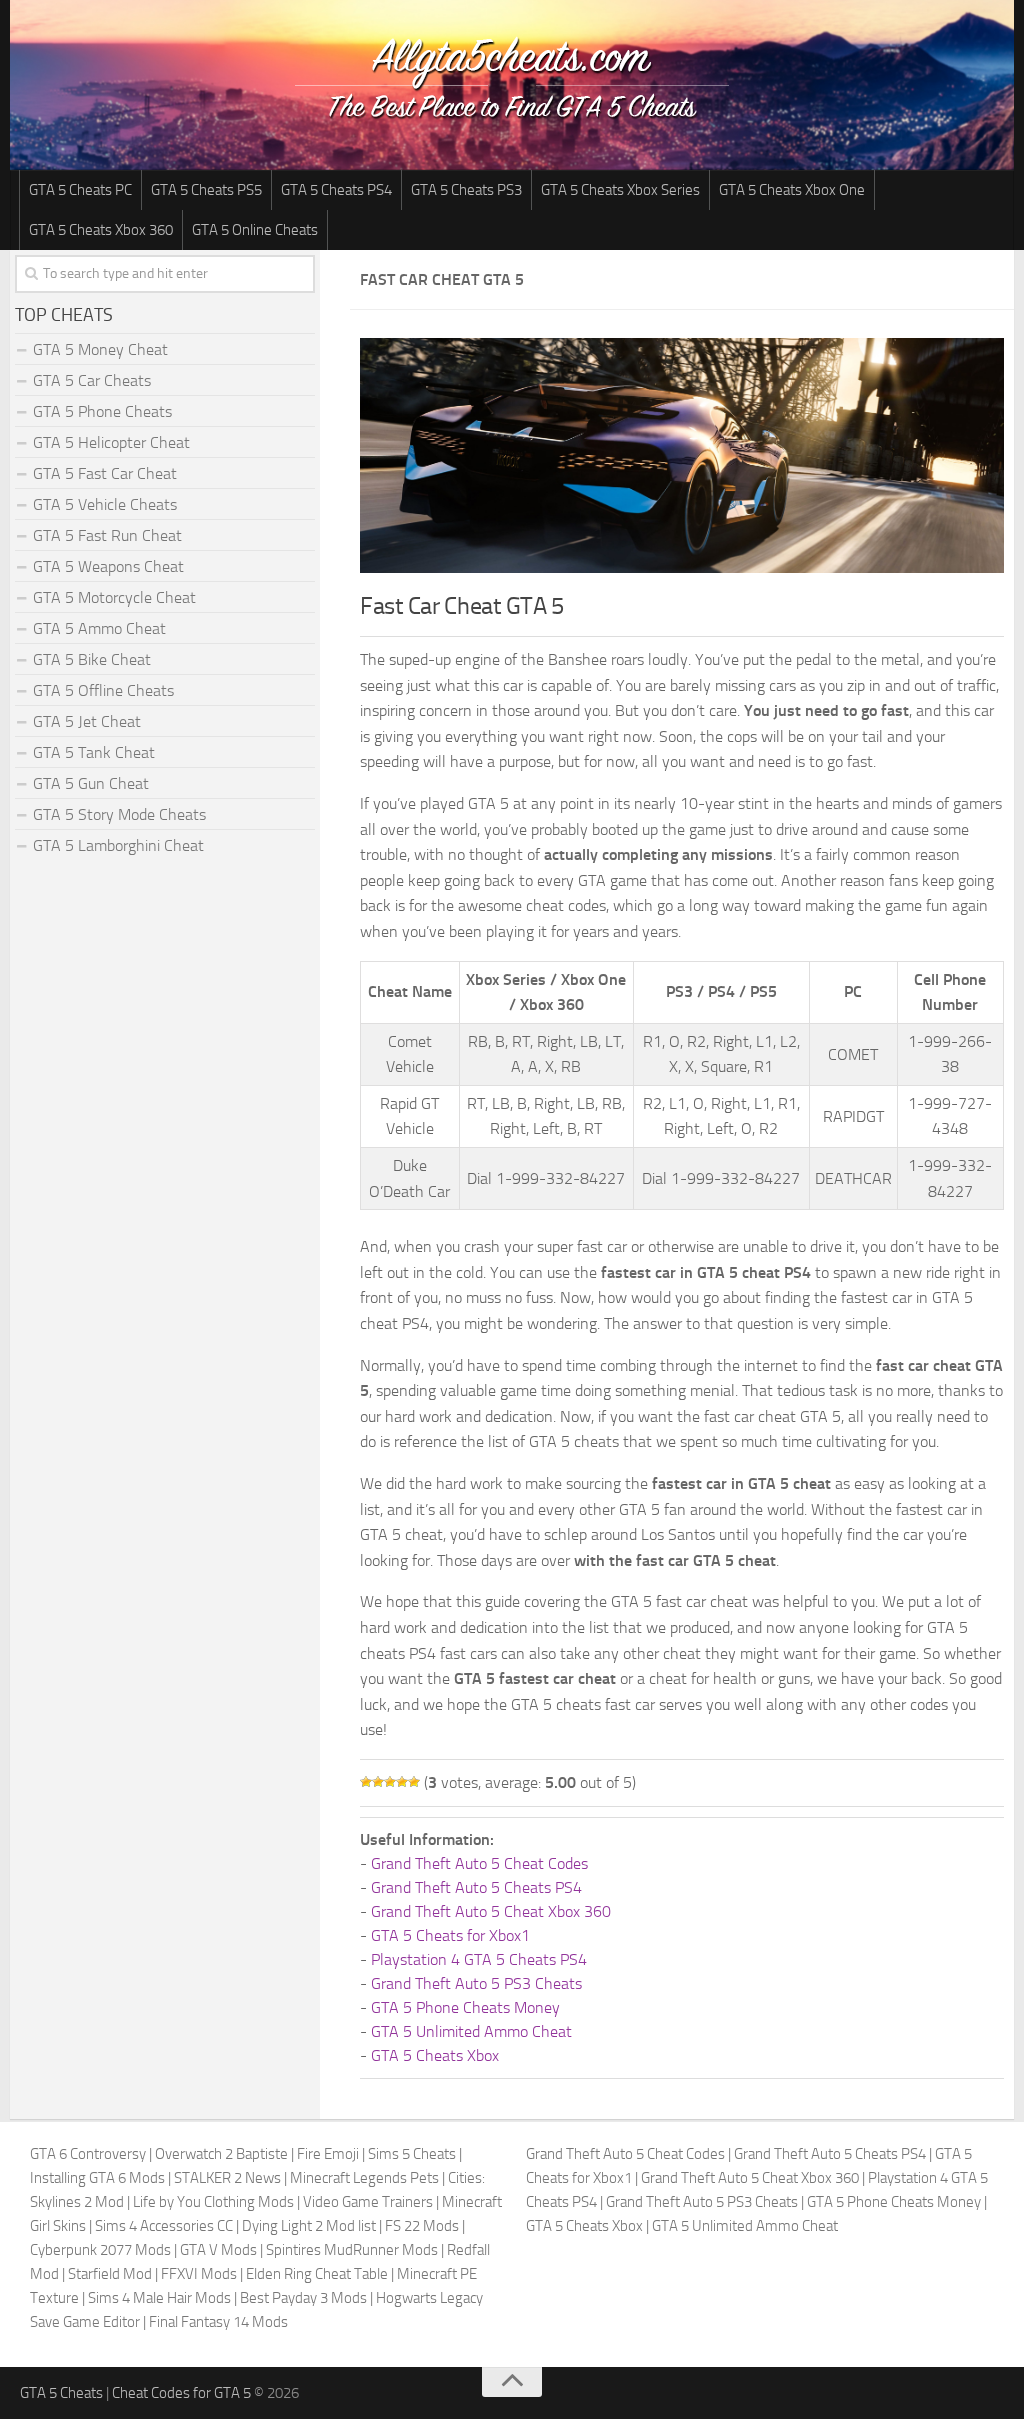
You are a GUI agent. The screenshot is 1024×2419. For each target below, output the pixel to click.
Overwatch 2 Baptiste (221, 2154)
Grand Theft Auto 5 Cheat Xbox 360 (491, 1911)
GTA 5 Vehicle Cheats (105, 504)
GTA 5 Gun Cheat (91, 783)
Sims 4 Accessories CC (164, 2226)
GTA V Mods (218, 2250)
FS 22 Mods (422, 2226)
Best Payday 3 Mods (303, 2298)
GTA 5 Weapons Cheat (108, 566)
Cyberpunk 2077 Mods (100, 2250)
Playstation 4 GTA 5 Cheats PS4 (479, 1959)
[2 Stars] (378, 1782)
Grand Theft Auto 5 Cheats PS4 (476, 1887)
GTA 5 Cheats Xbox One (792, 190)
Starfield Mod (110, 2274)
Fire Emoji (328, 2154)
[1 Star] (366, 1782)
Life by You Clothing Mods (213, 2202)
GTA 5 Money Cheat (100, 349)
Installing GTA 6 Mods (97, 2178)
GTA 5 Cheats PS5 (206, 190)
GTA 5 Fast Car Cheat (105, 473)
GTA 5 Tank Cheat (94, 752)
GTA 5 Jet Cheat (87, 721)
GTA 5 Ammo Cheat (99, 628)
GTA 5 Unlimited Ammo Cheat (471, 2031)
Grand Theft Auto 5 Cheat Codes (479, 1863)
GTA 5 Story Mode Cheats (119, 814)
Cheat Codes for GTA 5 (181, 2393)
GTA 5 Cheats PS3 (466, 190)
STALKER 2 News (227, 2178)
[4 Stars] (402, 1782)
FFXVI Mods (199, 2274)
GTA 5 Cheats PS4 (336, 190)
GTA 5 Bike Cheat (92, 659)
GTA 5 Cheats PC (80, 190)
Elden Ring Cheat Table (317, 2274)
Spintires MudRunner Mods (352, 2250)
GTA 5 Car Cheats (92, 380)
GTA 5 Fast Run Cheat (107, 535)
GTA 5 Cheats (61, 2393)
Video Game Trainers (368, 2202)
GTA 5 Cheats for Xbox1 (450, 1935)
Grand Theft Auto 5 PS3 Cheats (476, 1983)
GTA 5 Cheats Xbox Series (620, 190)
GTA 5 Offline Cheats (103, 690)
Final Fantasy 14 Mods (218, 2322)
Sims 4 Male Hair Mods (159, 2298)
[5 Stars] (414, 1782)
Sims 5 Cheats (412, 2154)
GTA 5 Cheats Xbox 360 (101, 230)
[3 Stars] (390, 1782)
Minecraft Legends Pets (364, 2178)
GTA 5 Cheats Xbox (435, 2055)
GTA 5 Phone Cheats (102, 411)
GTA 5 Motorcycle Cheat (114, 597)
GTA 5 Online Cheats (255, 230)
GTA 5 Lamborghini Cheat (118, 845)
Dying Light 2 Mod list (309, 2226)
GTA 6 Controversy (88, 2154)
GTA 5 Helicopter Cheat (111, 442)
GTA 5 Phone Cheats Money (465, 2007)
